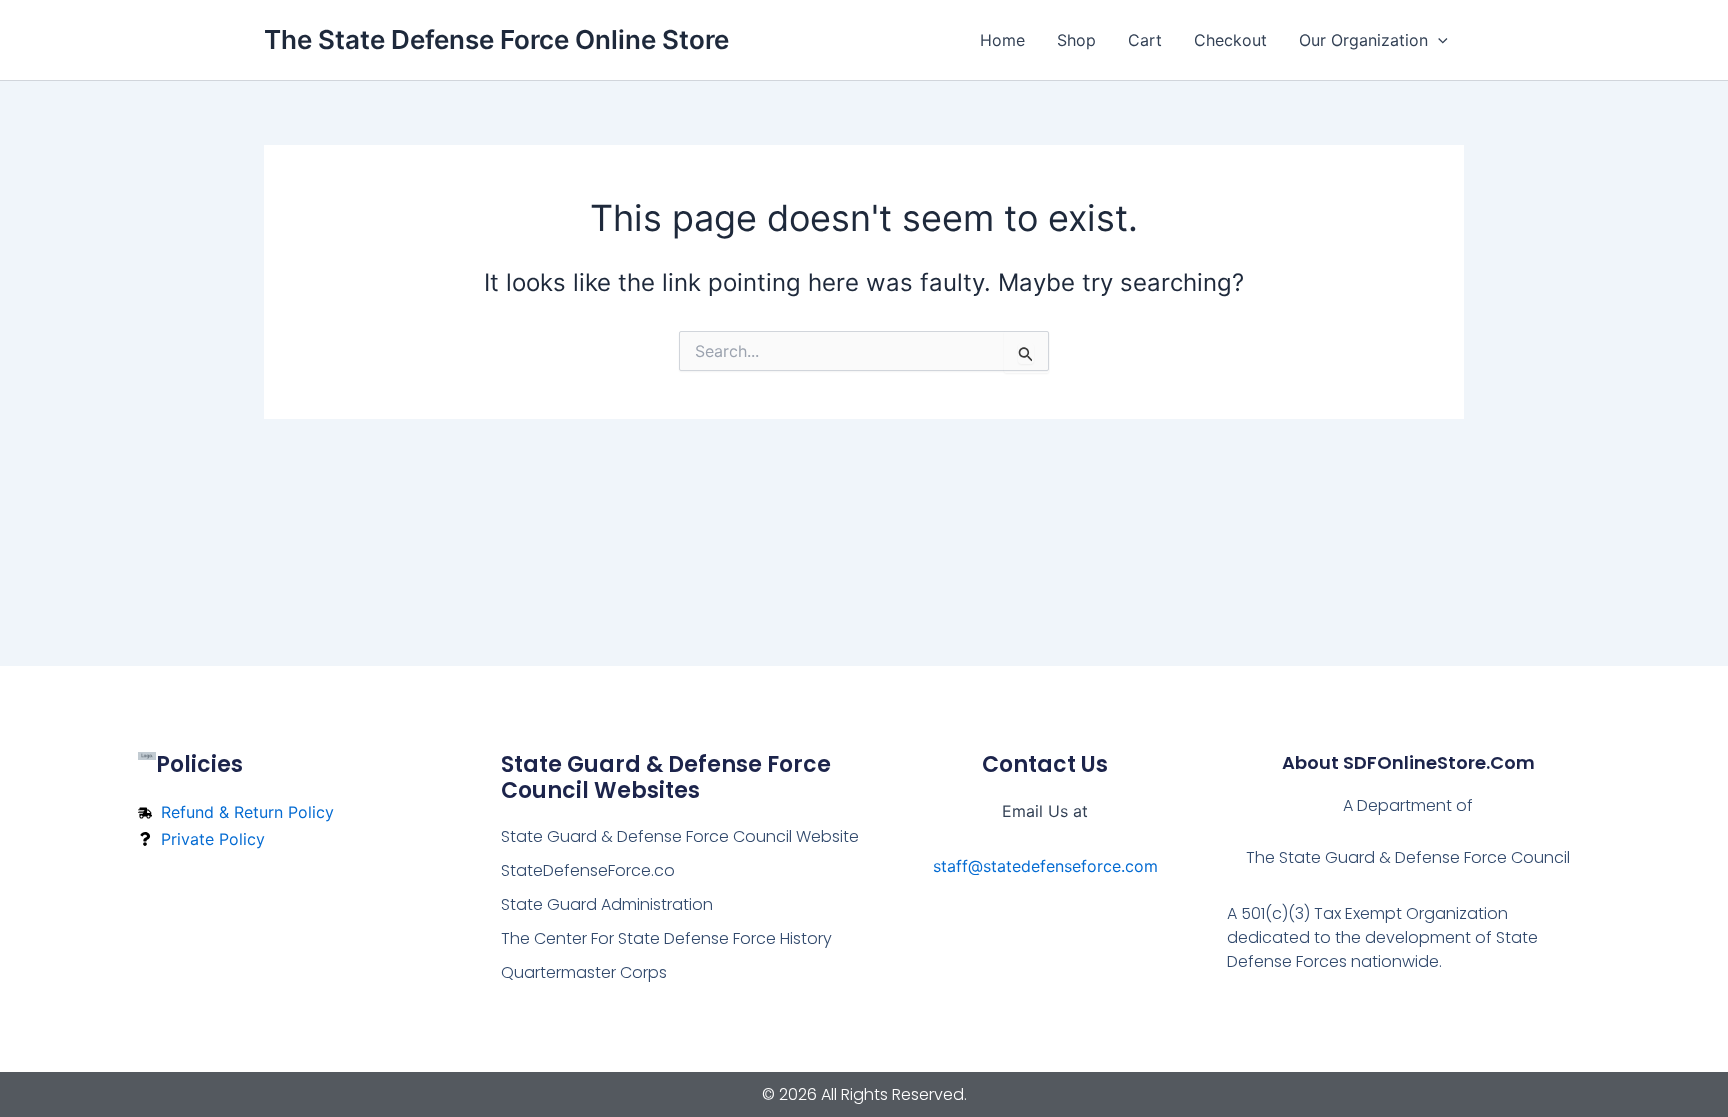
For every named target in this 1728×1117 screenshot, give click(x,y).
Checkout (1230, 40)
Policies (199, 764)
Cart (1145, 40)
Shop (1076, 40)
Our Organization (1363, 40)
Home (1002, 40)
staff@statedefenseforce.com (1045, 866)
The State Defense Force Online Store (496, 39)
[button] (1438, 40)
